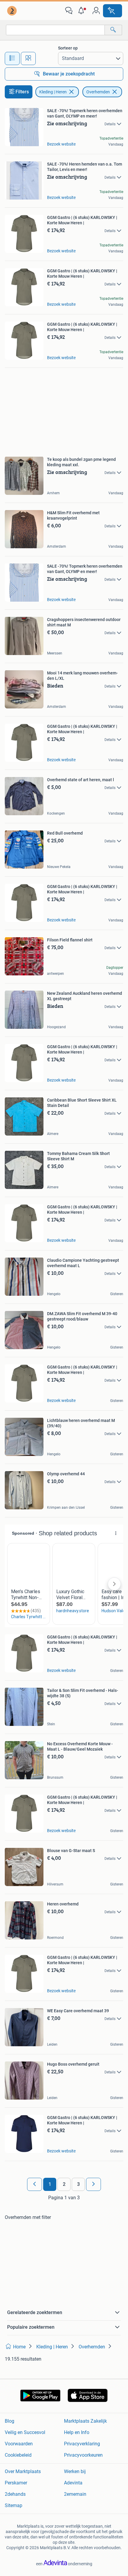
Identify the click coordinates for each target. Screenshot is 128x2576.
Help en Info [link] (77, 2432)
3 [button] (78, 2184)
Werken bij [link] (75, 2471)
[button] (82, 11)
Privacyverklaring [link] (82, 2444)
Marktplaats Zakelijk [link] (85, 2421)
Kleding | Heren (53, 92)
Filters (22, 92)
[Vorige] (35, 2184)
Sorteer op (68, 48)
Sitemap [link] (14, 2505)
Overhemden (98, 92)
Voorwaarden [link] (19, 2444)
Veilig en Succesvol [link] (25, 2432)
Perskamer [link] (16, 2483)
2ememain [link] (75, 2494)
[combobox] (55, 30)
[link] (13, 11)
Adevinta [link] (73, 2483)
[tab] (12, 58)
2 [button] (64, 2184)
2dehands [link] (15, 2494)
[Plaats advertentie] (113, 11)
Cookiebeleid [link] (18, 2455)
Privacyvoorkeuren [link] (83, 2455)
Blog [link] (10, 2421)
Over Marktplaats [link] (23, 2471)
